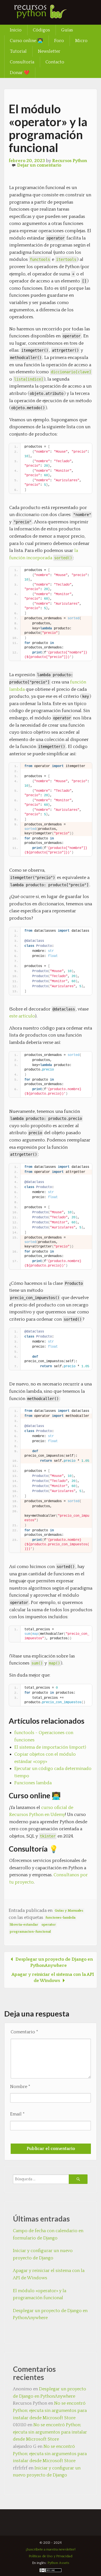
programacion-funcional (30, 1932)
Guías (67, 30)
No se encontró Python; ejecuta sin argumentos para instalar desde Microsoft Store (50, 2410)
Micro (81, 41)
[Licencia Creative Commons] (50, 2571)
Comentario (24, 2032)
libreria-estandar (24, 1925)
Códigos (41, 30)
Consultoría (22, 62)
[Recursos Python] (46, 15)
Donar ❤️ (20, 73)
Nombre (20, 2087)
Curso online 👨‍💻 (26, 41)
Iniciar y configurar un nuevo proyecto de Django (43, 2254)
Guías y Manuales (69, 1911)
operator (49, 1925)
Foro (59, 41)
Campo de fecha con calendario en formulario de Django (48, 2234)
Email (17, 2114)
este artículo (22, 1016)
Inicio (16, 30)
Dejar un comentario (39, 165)
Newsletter (49, 51)
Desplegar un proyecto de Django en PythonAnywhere (50, 2314)
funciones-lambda (60, 1918)
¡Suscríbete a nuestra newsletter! (51, 2549)
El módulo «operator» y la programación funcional (40, 2294)
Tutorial (18, 51)
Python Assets (58, 2563)
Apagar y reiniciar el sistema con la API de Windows (49, 2274)
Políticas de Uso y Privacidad (50, 2556)
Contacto (55, 62)
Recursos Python (70, 161)
